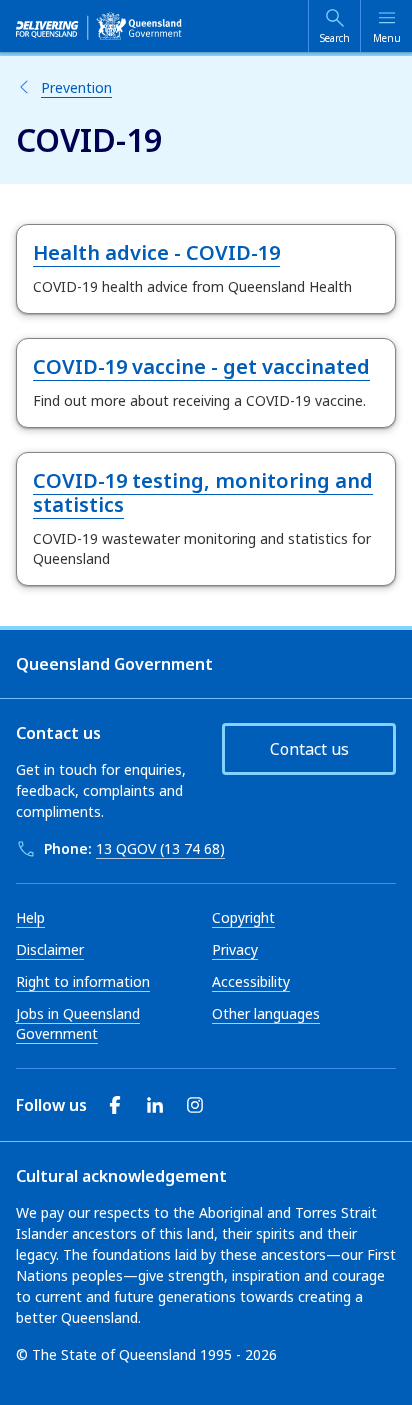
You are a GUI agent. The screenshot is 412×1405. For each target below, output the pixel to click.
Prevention (76, 87)
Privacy (235, 949)
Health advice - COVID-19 (156, 252)
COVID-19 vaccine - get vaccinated (201, 366)
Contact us (309, 749)
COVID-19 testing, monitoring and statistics (203, 492)
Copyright (243, 917)
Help (30, 917)
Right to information (83, 981)
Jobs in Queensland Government (78, 1023)
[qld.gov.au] (99, 26)
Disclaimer (50, 949)
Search (335, 38)
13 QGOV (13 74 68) (160, 848)
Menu (387, 38)
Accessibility (251, 981)
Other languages (266, 1013)
